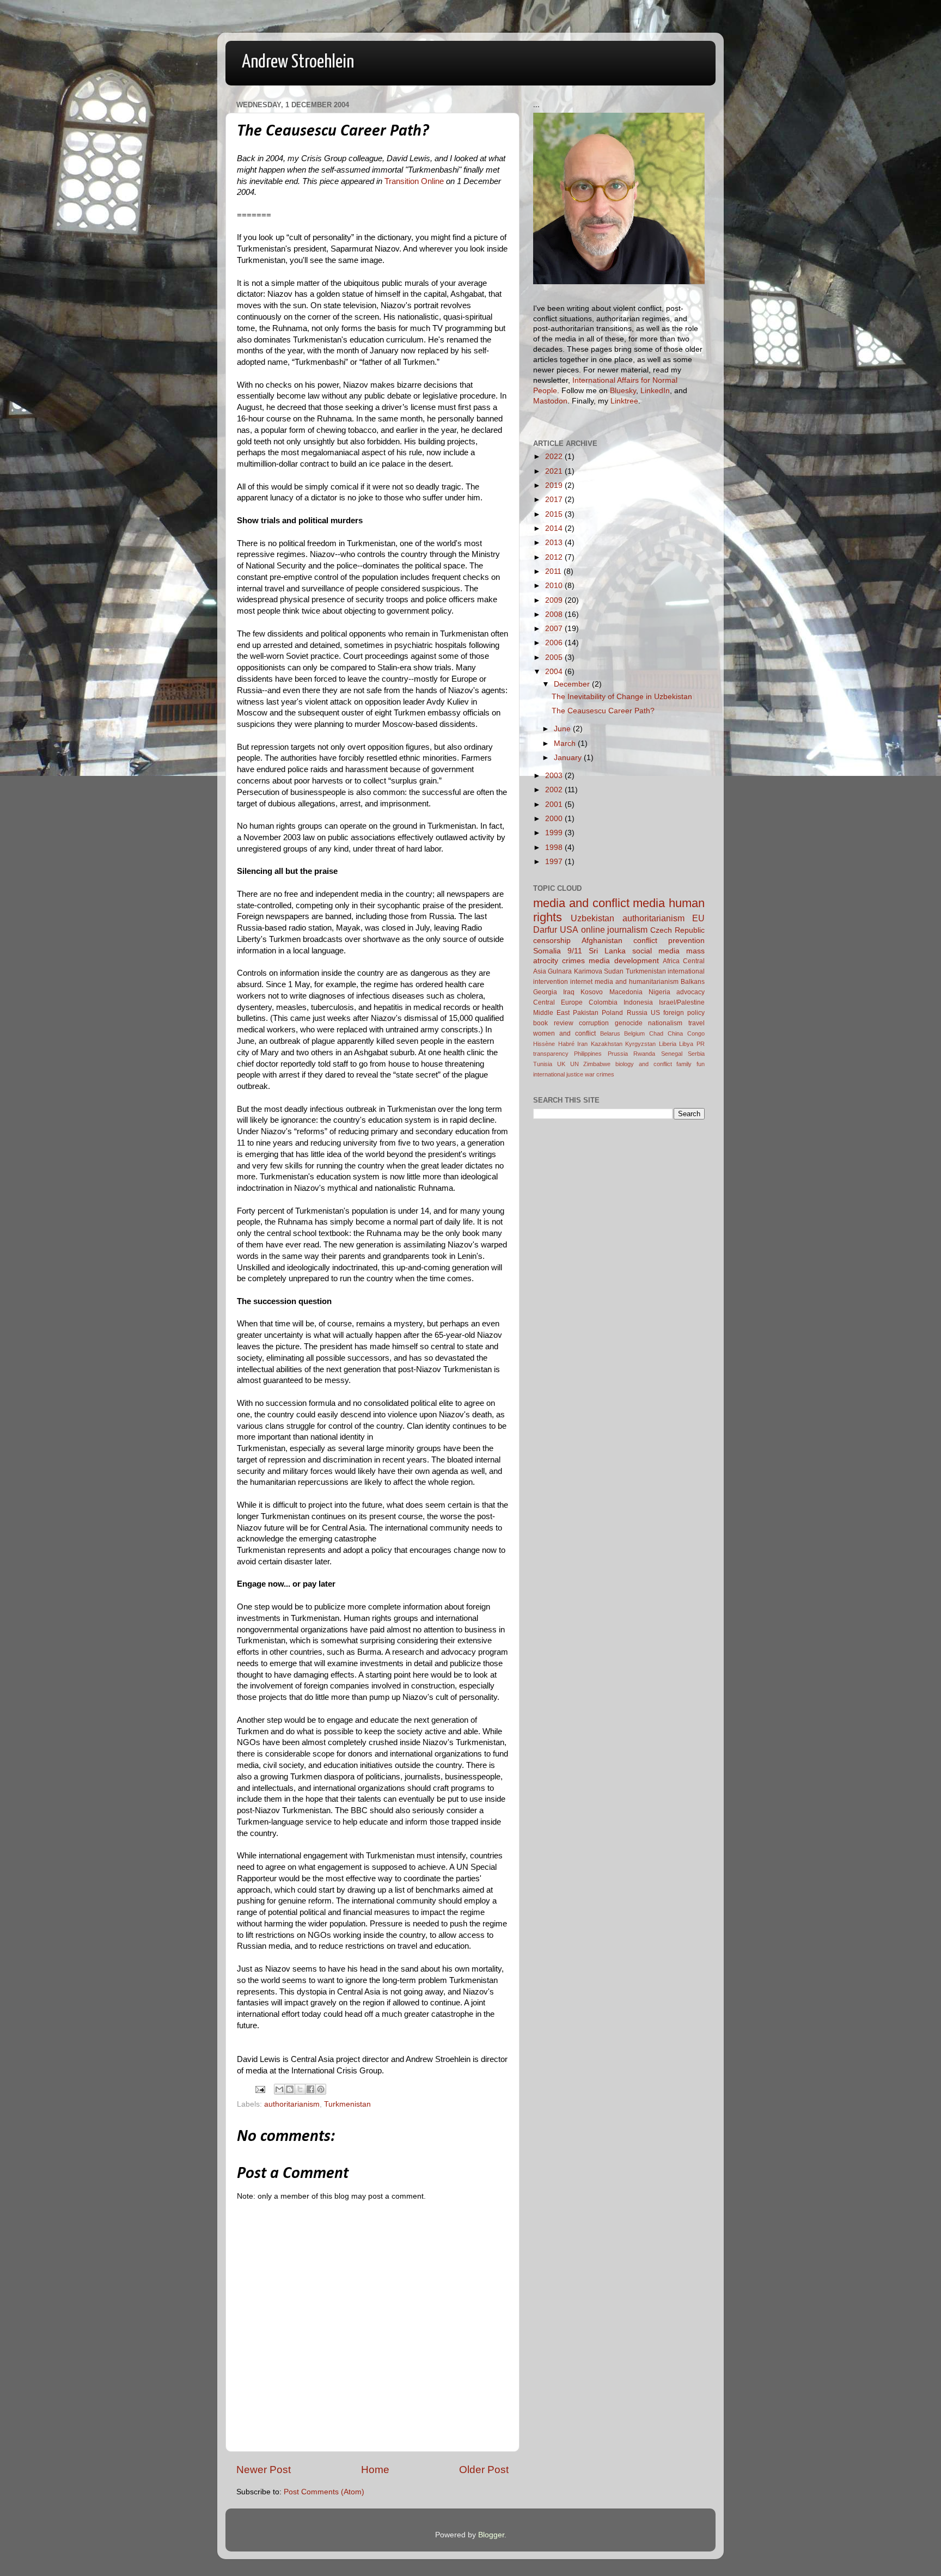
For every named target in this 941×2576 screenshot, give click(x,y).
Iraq (569, 992)
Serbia (696, 1054)
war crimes (600, 1074)
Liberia (668, 1044)
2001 (555, 804)
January (569, 758)
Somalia (547, 951)
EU (698, 918)
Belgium (634, 1033)
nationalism (665, 1023)
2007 (555, 629)
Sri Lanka (607, 951)
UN (575, 1064)
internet (581, 982)
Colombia (603, 1002)
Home (375, 2470)
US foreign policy (678, 1013)
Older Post (484, 2470)
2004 (555, 672)
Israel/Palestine (682, 1002)
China (675, 1033)
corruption (594, 1023)
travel (696, 1023)
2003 (555, 776)
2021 (555, 471)
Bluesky (623, 391)
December (573, 684)
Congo (696, 1033)
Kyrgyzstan (640, 1044)
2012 (555, 557)
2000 (555, 819)
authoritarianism (292, 2104)
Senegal (672, 1054)
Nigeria (659, 992)
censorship (552, 941)
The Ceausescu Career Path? (603, 711)
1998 (555, 848)
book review (553, 1023)
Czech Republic (677, 930)
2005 (555, 657)
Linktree (624, 401)
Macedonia (626, 992)
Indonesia (638, 1002)
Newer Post (264, 2470)
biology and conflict (644, 1064)
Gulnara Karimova (575, 971)
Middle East (551, 1013)
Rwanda (644, 1054)
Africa (671, 961)
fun (701, 1064)
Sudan (614, 971)
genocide (629, 1023)
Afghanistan (602, 941)
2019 (555, 485)
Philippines (588, 1054)
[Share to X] (300, 2089)
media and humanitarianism (637, 982)
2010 (555, 586)
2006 (555, 643)
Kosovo (592, 992)
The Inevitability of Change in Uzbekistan (622, 697)
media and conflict (581, 903)
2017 (555, 500)
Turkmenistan (347, 2104)
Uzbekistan (592, 918)
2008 (555, 614)
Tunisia (543, 1064)
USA (569, 929)
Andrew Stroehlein (298, 62)
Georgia (545, 992)
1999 (555, 833)
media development (624, 961)
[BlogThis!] (290, 2089)
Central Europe (558, 1002)
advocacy (691, 992)
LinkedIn (655, 391)
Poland (612, 1013)
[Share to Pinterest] (321, 2089)
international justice (558, 1074)
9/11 (575, 951)
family (684, 1064)
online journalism (615, 929)
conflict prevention (669, 941)
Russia (637, 1013)
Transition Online (414, 181)
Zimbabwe (597, 1064)
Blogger (491, 2535)
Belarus (610, 1033)
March (566, 744)
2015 (555, 514)
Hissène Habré (554, 1044)
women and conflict (564, 1033)
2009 (555, 600)
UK (561, 1064)
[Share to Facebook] (310, 2089)
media (649, 903)
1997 (555, 862)
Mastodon (550, 401)
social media (656, 951)
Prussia (618, 1054)
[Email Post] (259, 2089)
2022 (555, 457)
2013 (555, 543)
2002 (555, 790)
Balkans (693, 982)
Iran (582, 1044)
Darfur (545, 929)
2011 (554, 571)
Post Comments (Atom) (324, 2492)
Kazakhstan (607, 1044)
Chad (656, 1033)
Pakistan (586, 1013)
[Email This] (279, 2089)
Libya (686, 1044)
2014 (555, 528)
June (563, 729)
